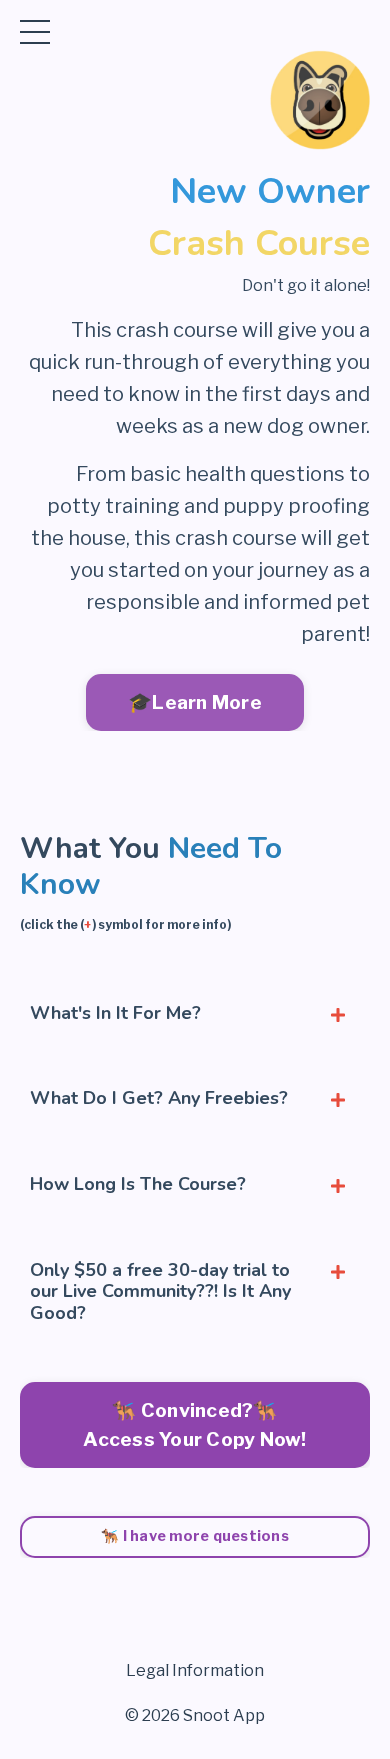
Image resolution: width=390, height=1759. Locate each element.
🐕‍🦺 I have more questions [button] (195, 1536)
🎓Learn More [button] (195, 702)
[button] (195, 1419)
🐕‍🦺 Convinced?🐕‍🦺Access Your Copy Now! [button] (194, 1424)
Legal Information (195, 1670)
